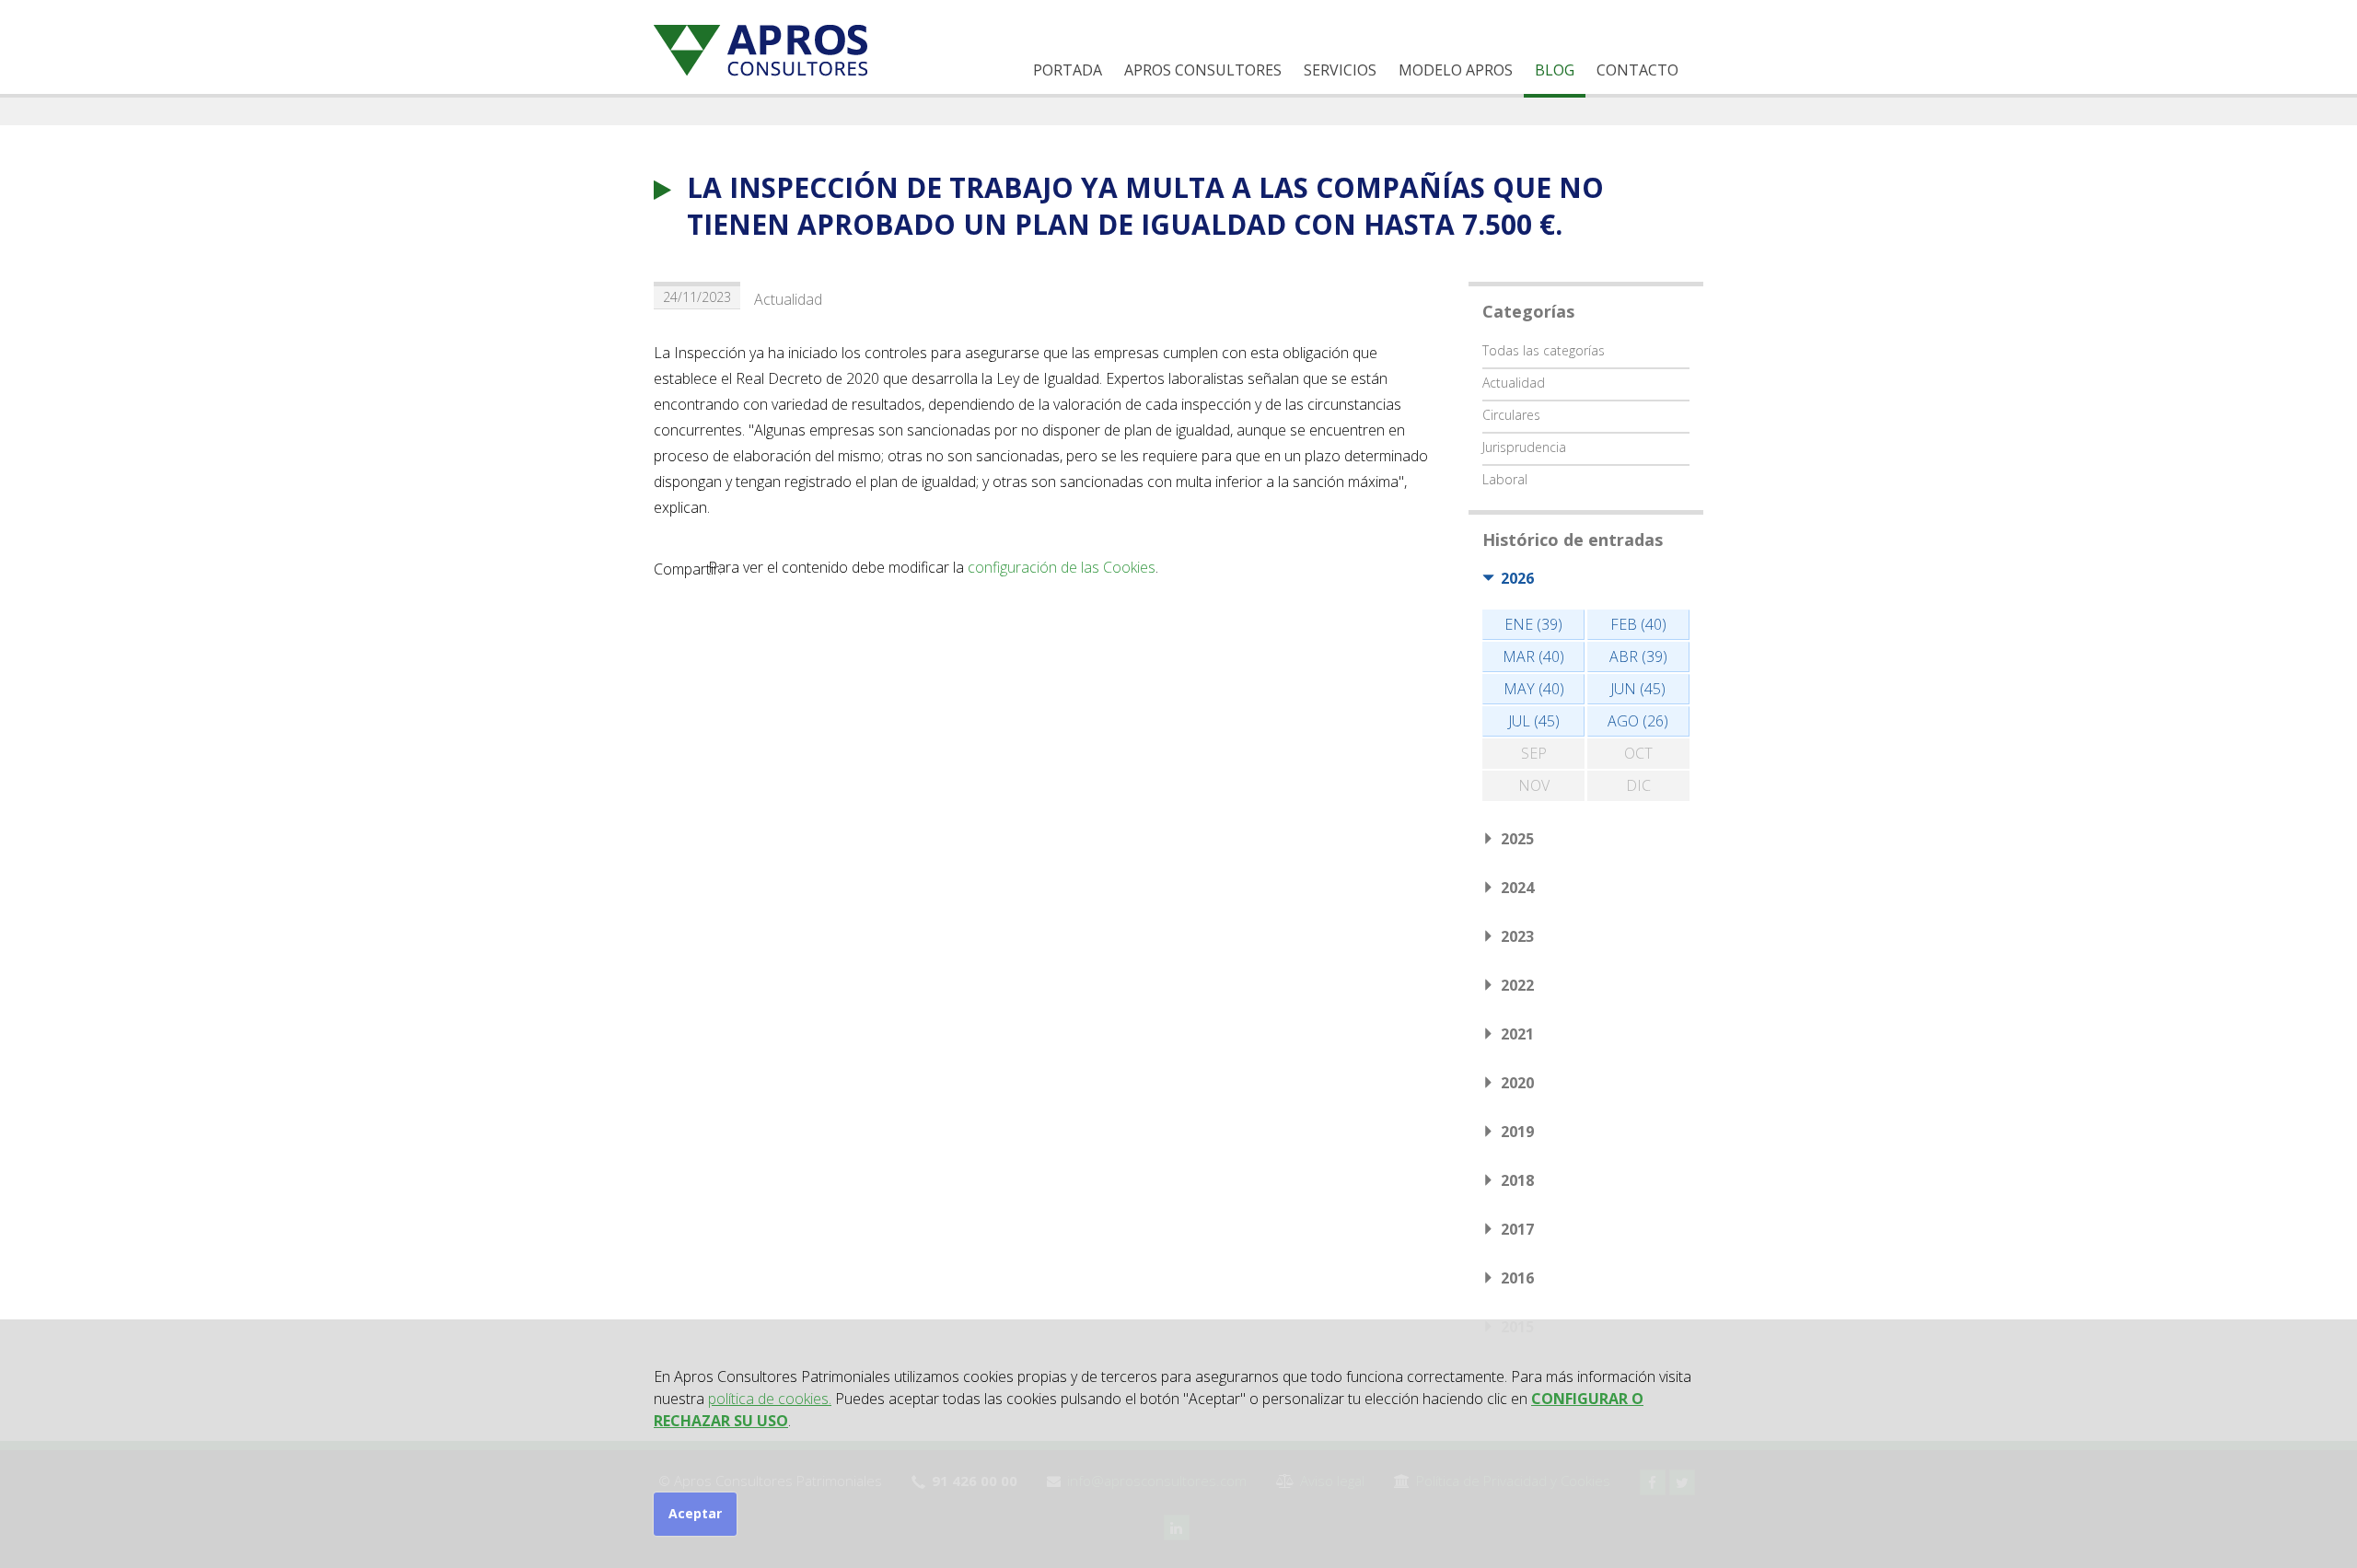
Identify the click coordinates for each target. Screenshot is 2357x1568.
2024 (1517, 888)
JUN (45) (1638, 689)
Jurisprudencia (1524, 447)
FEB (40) (1638, 624)
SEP (1534, 753)
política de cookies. (770, 1399)
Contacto (1637, 70)
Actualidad (788, 299)
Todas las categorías (1544, 350)
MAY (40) (1534, 689)
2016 (1517, 1278)
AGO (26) (1638, 721)
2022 (1517, 985)
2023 (1517, 936)
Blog (1555, 70)
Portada (1068, 70)
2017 (1517, 1229)
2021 (1517, 1034)
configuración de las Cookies (1062, 567)
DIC (1638, 785)
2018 (1517, 1180)
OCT (1638, 753)
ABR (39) (1638, 656)
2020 (1517, 1083)
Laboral (1505, 479)
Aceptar (695, 1513)
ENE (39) (1533, 624)
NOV (1534, 785)
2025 (1517, 839)
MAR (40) (1533, 656)
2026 (1517, 578)
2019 (1517, 1132)
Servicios (1340, 70)
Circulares (1511, 415)
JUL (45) (1534, 721)
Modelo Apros (1456, 70)
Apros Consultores (1203, 70)
